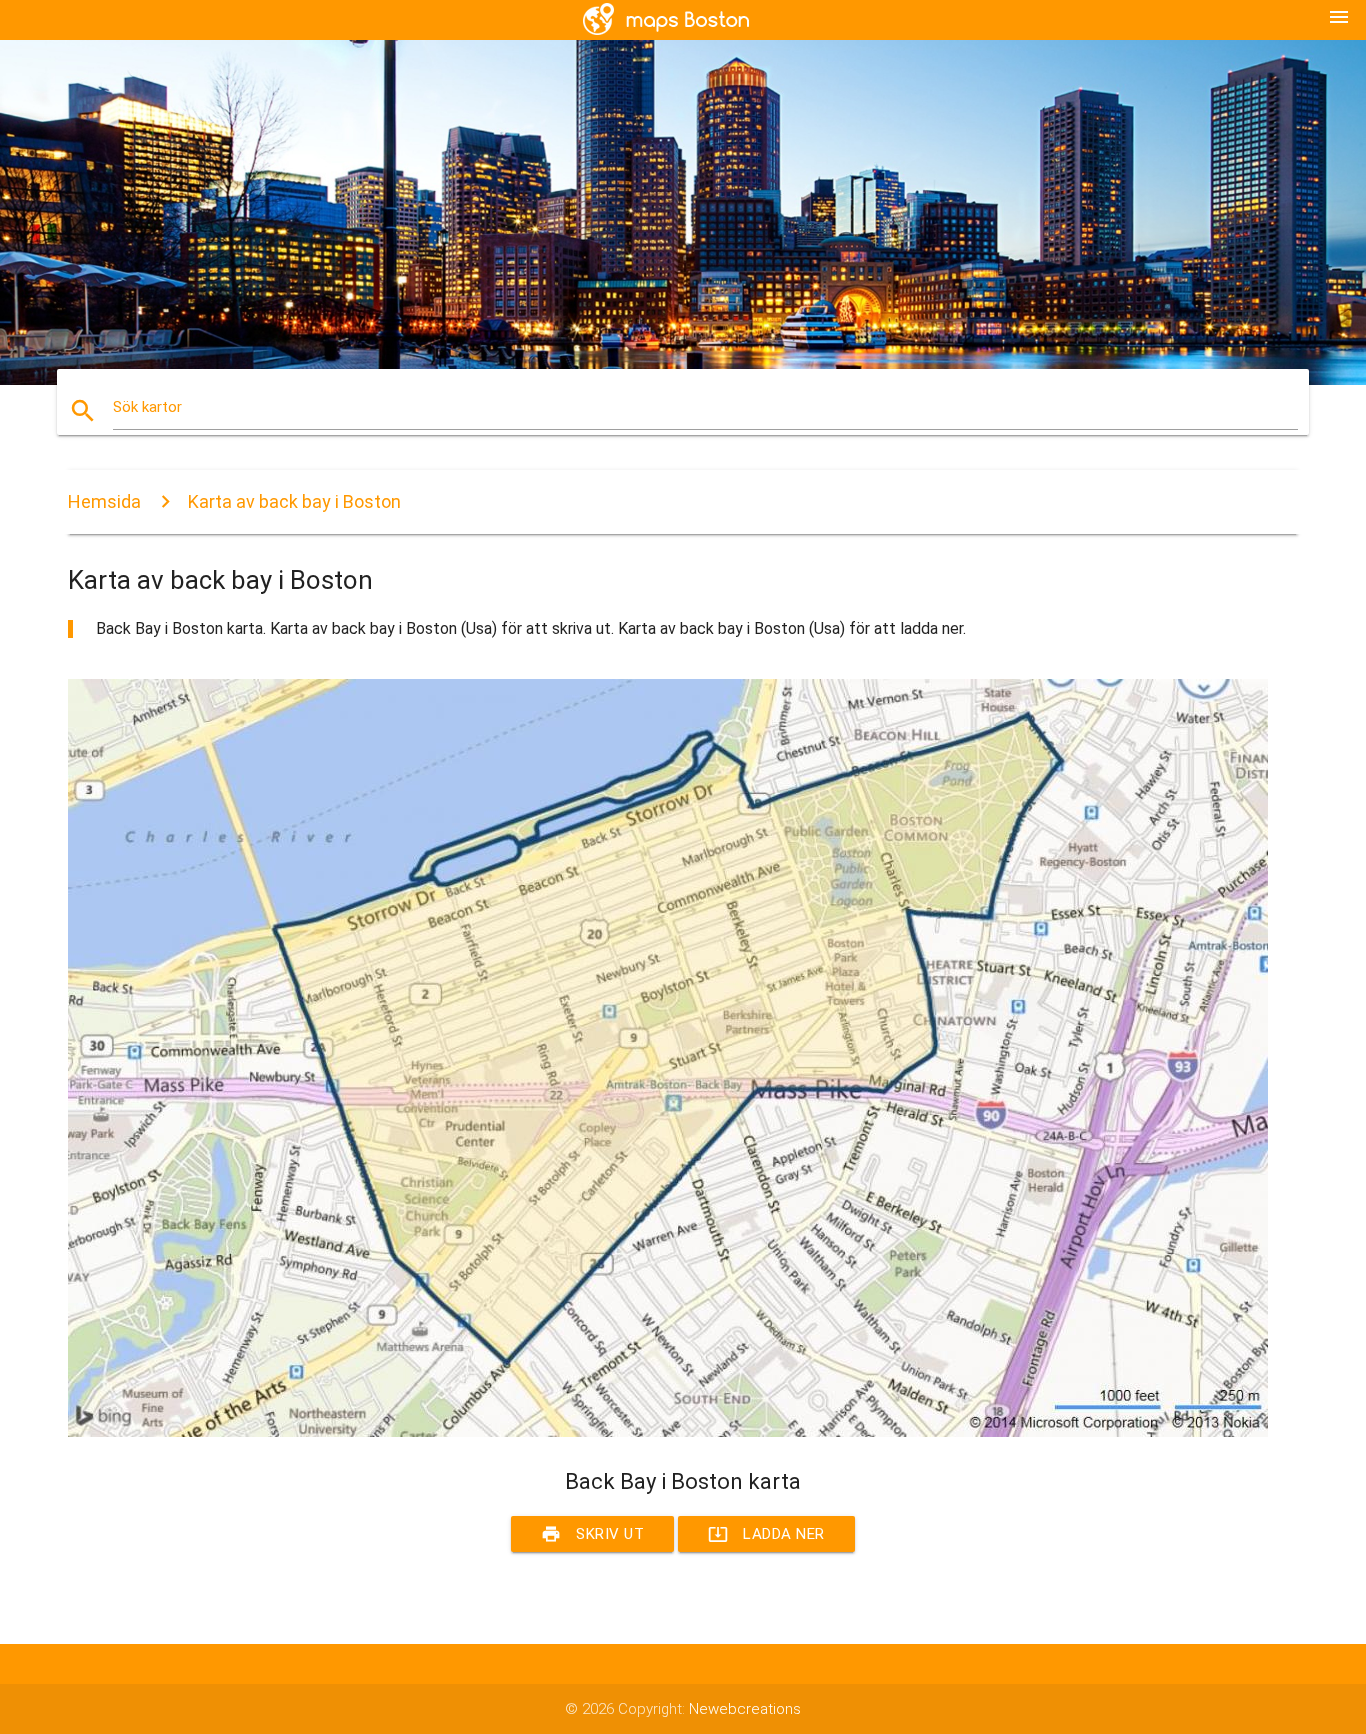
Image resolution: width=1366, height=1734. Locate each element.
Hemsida (104, 501)
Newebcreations (745, 1709)
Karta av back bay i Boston (294, 501)
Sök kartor (147, 407)
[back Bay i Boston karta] (668, 1432)
